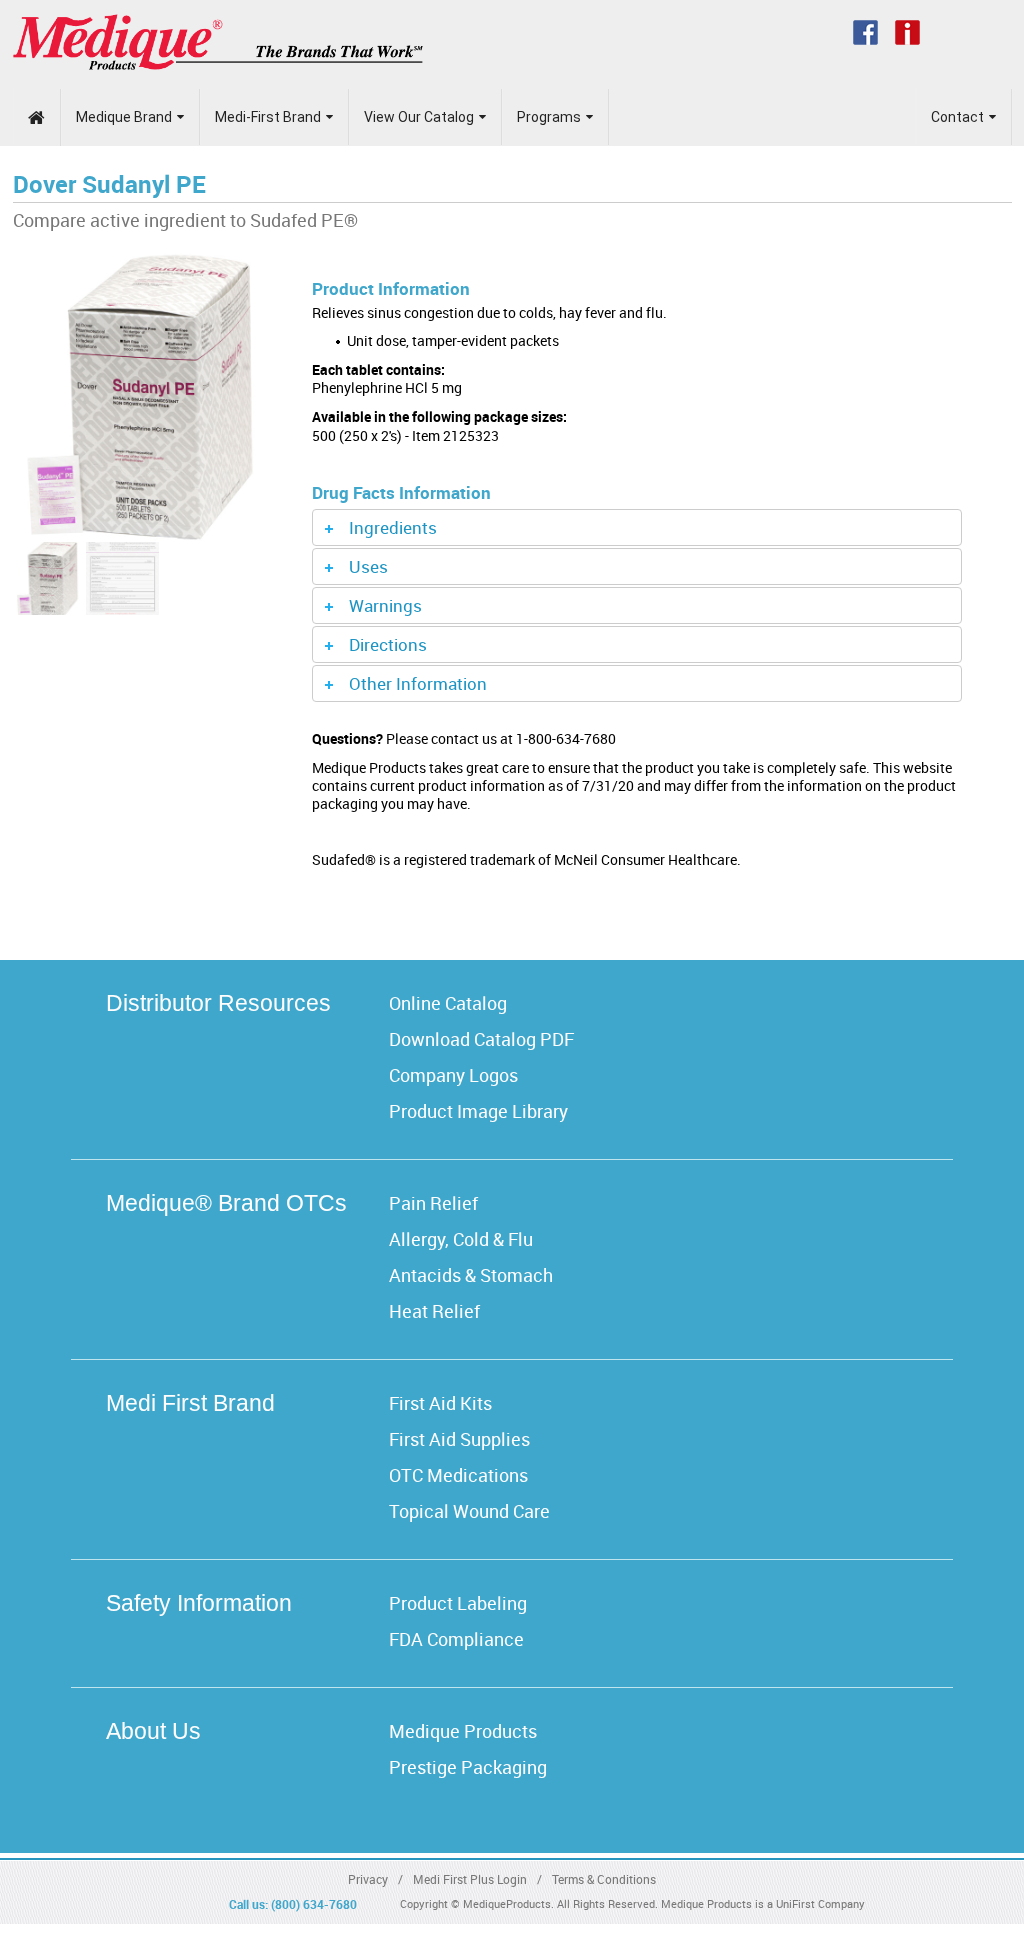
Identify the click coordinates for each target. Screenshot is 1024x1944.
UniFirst (795, 1904)
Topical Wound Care (469, 1511)
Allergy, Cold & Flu (461, 1239)
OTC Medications (458, 1475)
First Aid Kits (440, 1403)
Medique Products (463, 1731)
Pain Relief (433, 1203)
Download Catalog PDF (481, 1039)
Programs (549, 117)
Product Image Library (478, 1111)
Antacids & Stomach (471, 1275)
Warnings (385, 605)
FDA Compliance (456, 1639)
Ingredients (393, 527)
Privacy (368, 1879)
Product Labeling (458, 1603)
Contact (957, 117)
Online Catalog (448, 1003)
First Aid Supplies (459, 1439)
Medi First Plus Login (470, 1879)
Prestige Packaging (468, 1767)
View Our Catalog (419, 117)
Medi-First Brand (268, 117)
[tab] (637, 527)
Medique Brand (124, 117)
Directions (388, 644)
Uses (368, 566)
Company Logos (453, 1075)
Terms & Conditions (604, 1879)
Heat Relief (434, 1311)
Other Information (418, 683)
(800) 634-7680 (314, 1904)
